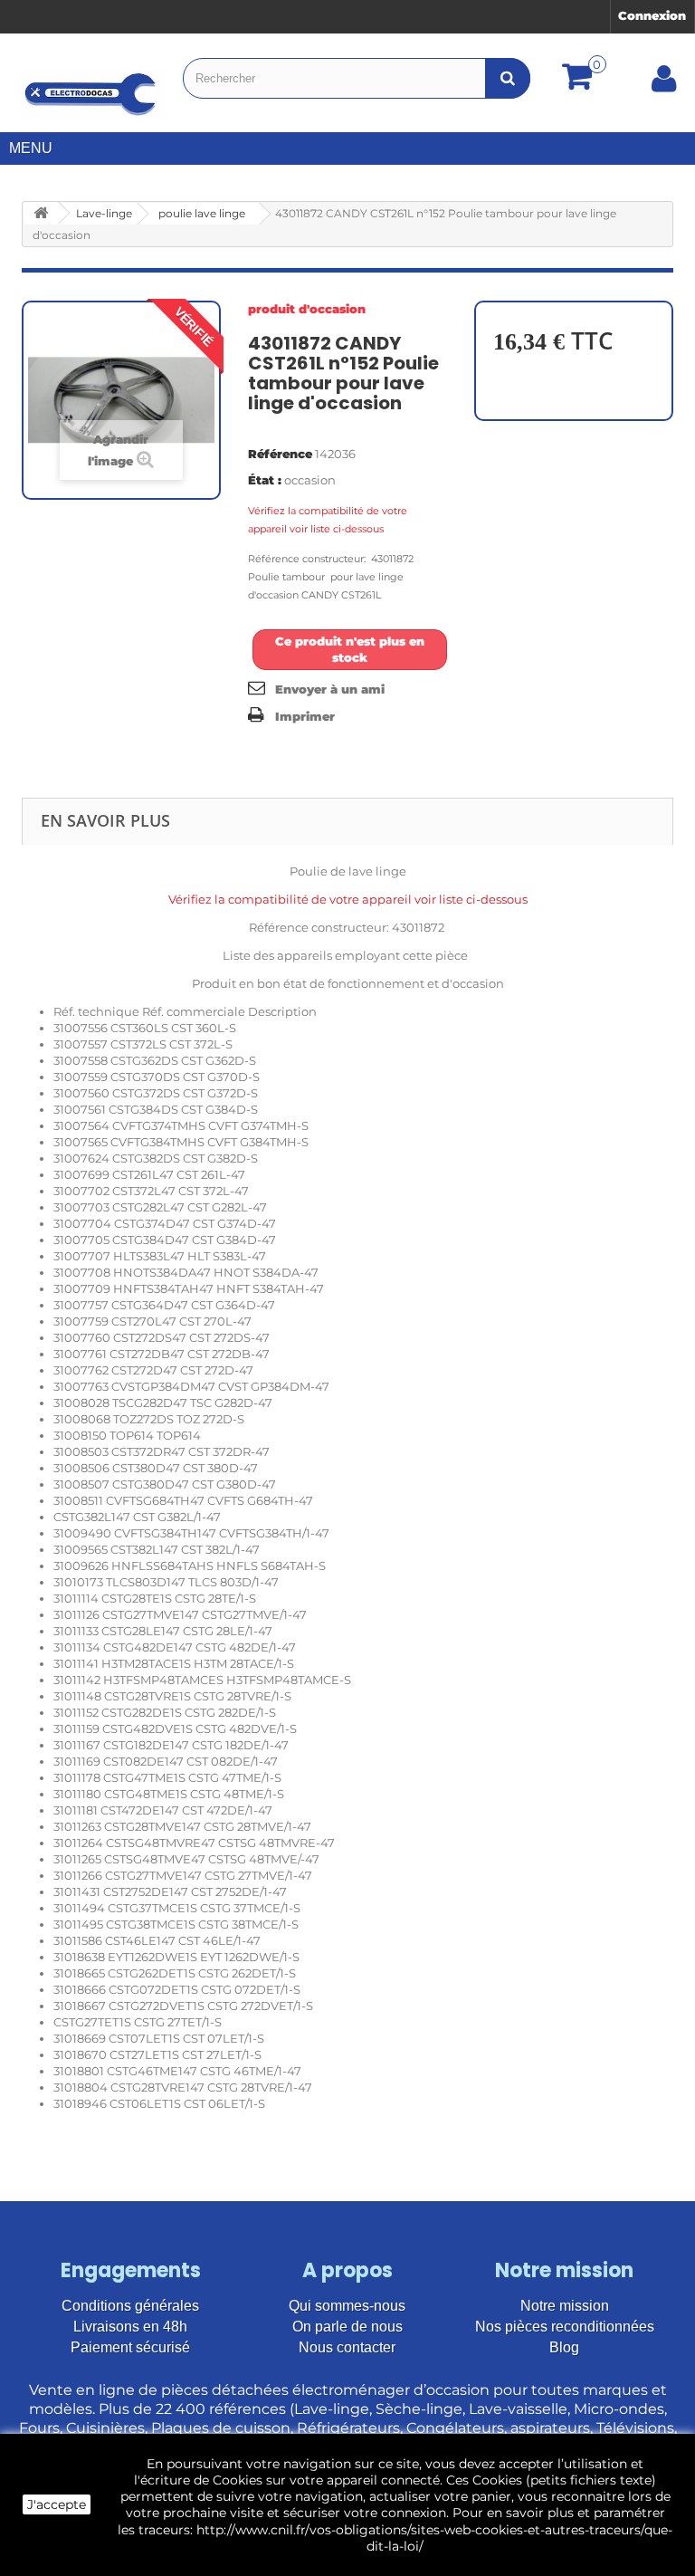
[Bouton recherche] (508, 78)
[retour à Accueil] (41, 213)
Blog (564, 2347)
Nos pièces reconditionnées (565, 2327)
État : (265, 480)
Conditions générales (130, 2306)
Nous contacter (347, 2347)
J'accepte (57, 2504)
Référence (280, 454)
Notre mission (565, 2306)
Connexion (652, 15)
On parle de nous (347, 2327)
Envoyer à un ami (330, 689)
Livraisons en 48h (130, 2327)
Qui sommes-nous (347, 2306)
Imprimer (305, 716)
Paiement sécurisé (130, 2347)
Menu (31, 148)
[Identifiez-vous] (664, 85)
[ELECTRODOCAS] (91, 94)
